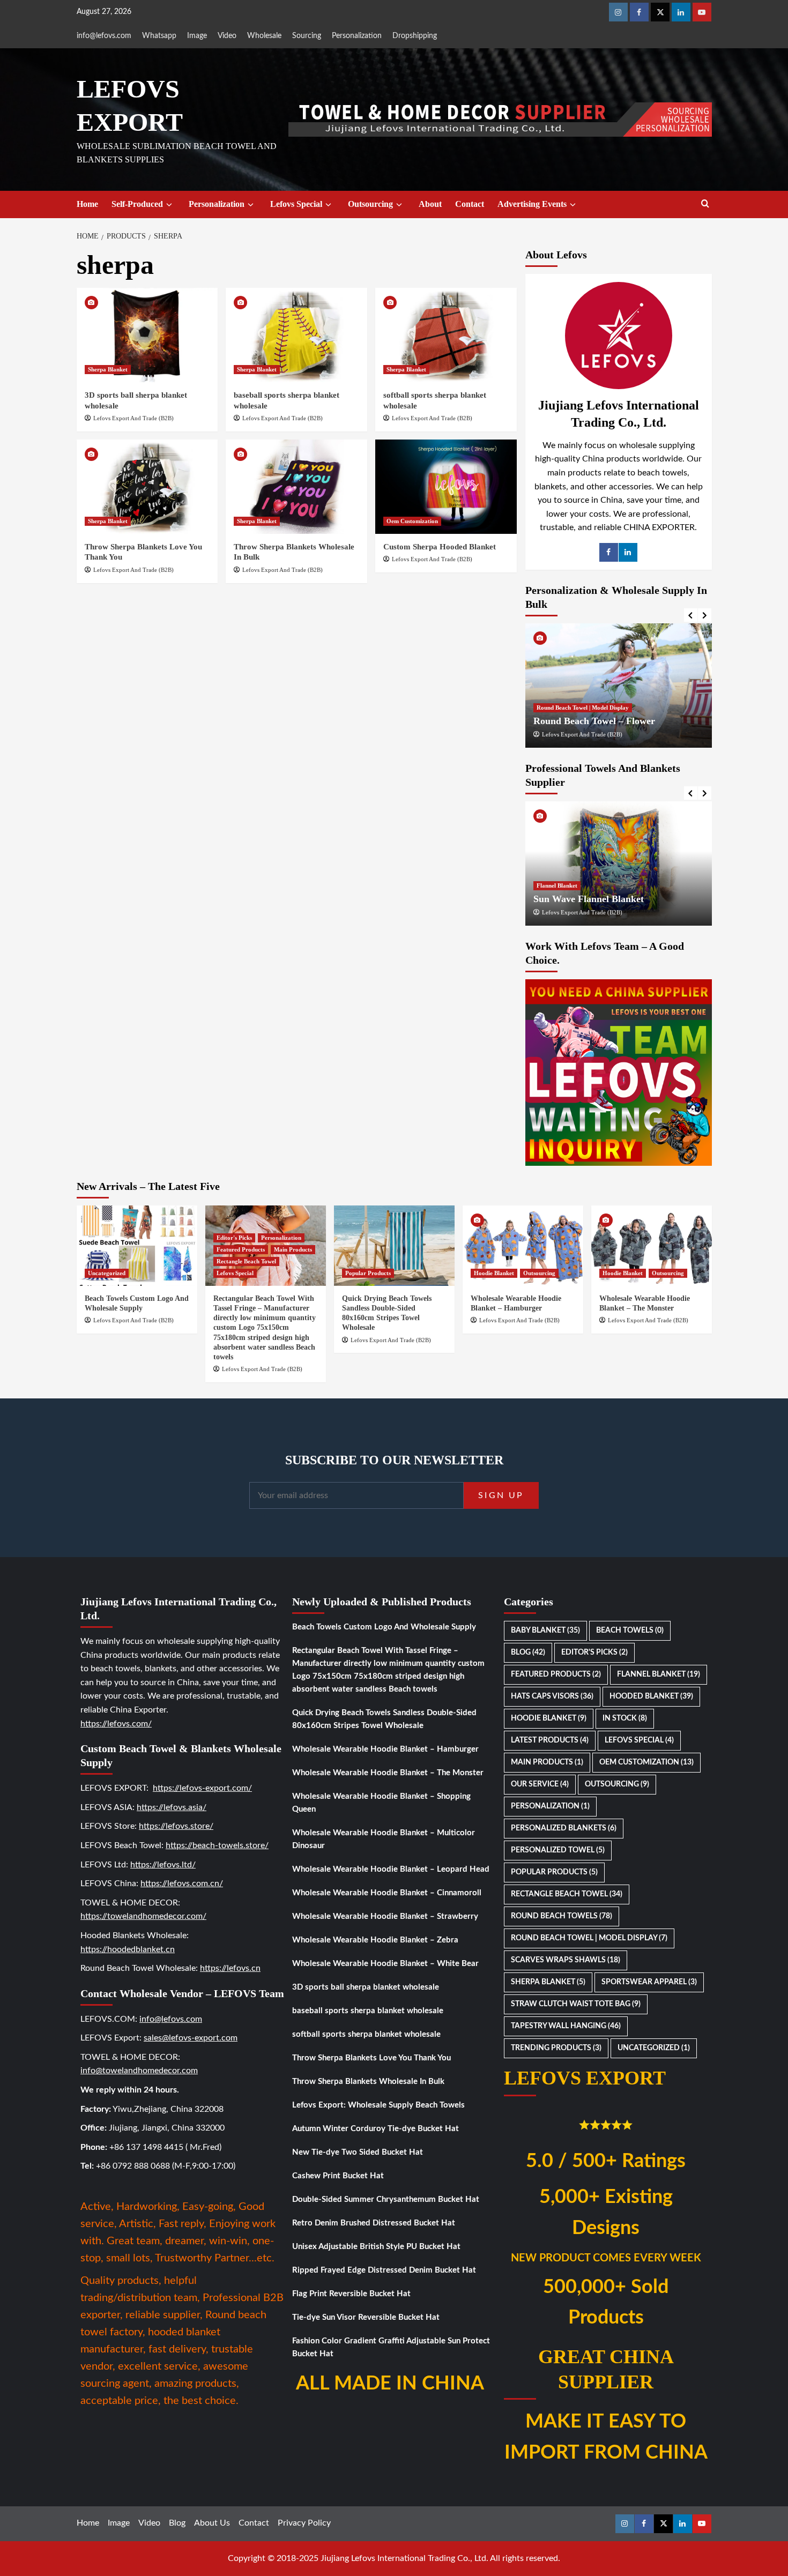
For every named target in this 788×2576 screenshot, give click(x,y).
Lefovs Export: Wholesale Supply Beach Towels (378, 2105)
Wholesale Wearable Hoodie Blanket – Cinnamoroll (387, 1893)
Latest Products (550, 1740)
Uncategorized (107, 1273)
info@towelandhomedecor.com (139, 2071)
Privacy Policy (304, 2523)
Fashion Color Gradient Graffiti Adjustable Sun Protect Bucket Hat (391, 2347)
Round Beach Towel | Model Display (583, 708)
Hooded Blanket (651, 1696)
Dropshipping (415, 36)
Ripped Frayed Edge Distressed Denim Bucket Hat (384, 2270)
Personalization (357, 36)
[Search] (705, 204)
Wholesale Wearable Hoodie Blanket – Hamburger (385, 1749)
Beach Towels (630, 1631)
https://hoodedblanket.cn (128, 1949)
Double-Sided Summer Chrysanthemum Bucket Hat (386, 2199)
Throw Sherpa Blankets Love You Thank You (371, 2058)
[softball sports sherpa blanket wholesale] (446, 335)
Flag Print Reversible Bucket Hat (351, 2294)
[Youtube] (702, 12)
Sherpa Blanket (108, 369)
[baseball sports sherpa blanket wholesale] (296, 335)
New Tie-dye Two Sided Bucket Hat (358, 2152)
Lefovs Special (296, 204)
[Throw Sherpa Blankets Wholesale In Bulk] (296, 487)
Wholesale (264, 36)
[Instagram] (618, 12)
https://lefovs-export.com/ (202, 1788)
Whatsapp (159, 36)
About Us (212, 2523)
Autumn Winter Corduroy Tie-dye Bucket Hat (376, 2129)
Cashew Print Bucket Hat (338, 2176)
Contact (470, 204)
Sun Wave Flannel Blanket (589, 899)
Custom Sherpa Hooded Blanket (440, 547)
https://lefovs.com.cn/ (182, 1883)
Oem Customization (412, 521)
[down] (169, 205)
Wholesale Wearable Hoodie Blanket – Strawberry (385, 1916)
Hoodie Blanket (494, 1273)
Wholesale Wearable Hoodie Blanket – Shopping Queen (381, 1803)
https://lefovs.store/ (176, 1826)
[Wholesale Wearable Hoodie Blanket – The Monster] (652, 1246)
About (430, 204)
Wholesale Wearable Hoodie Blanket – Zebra (375, 1940)
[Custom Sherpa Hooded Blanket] (446, 487)
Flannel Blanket (557, 885)
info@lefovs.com (104, 36)
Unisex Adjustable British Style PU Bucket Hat (376, 2247)
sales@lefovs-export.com (191, 2038)
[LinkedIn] (628, 552)
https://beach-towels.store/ (217, 1845)
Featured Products (241, 1249)
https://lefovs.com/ (116, 1724)
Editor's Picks (234, 1238)
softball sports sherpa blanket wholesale (366, 2034)
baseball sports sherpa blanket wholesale (368, 2011)
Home (87, 204)
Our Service (540, 1784)
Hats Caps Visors (552, 1696)
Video (227, 36)
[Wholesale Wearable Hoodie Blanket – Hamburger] (523, 1246)
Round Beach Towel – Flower (594, 721)
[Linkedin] (681, 12)
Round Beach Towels (562, 1916)
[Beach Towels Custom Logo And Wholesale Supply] (137, 1246)
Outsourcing (370, 204)
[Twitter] (660, 12)
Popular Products (368, 1273)
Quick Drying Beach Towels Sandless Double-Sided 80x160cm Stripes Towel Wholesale (384, 1719)
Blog (528, 1652)
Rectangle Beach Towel (246, 1261)
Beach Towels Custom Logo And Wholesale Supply (384, 1627)
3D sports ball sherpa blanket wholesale (366, 1987)
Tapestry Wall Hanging (566, 2026)
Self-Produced (137, 204)
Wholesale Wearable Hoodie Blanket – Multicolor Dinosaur (384, 1839)
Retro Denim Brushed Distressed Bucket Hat (374, 2223)
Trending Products (556, 2048)
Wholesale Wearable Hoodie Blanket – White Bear (385, 1964)
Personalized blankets (564, 1828)
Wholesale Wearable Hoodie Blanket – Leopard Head (391, 1869)
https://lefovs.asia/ (172, 1807)
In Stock (625, 1718)
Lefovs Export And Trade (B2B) (133, 418)
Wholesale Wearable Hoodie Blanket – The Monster (388, 1773)
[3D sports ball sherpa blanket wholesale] (147, 335)
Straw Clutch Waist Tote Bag (576, 2004)
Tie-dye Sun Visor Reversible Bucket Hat (366, 2317)
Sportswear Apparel (649, 1982)
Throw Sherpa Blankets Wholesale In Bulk (368, 2082)
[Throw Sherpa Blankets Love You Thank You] (147, 487)
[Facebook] (639, 12)
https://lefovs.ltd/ (163, 1865)
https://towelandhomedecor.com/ (143, 1916)
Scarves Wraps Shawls (566, 1960)
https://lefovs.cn (230, 1968)
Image (197, 36)
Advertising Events (532, 204)
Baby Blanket (545, 1631)
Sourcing (307, 36)
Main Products (293, 1249)
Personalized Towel (558, 1850)
